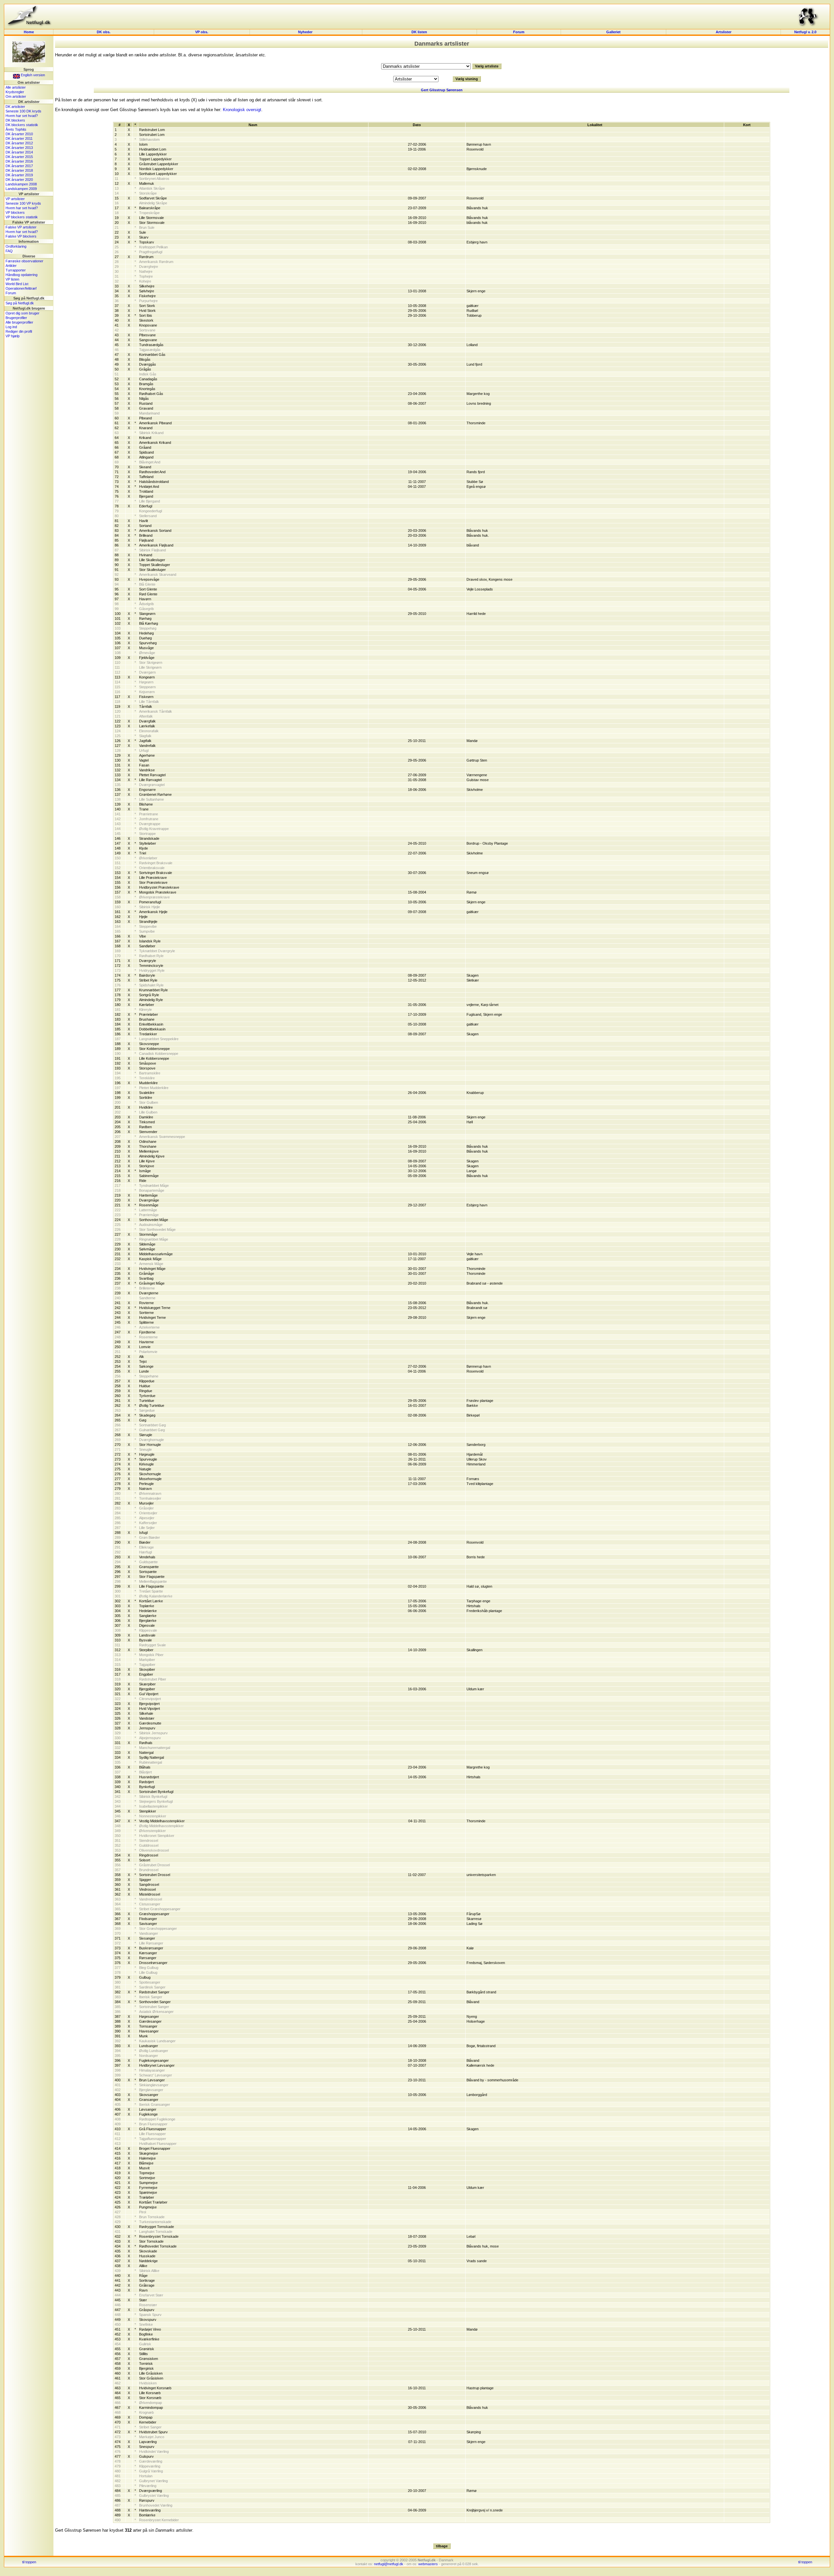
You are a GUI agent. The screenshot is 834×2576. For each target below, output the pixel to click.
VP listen (12, 279)
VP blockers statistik (22, 217)
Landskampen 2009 (21, 189)
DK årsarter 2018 (19, 170)
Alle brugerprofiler (19, 322)
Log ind (11, 327)
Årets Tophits (16, 129)
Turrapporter (16, 270)
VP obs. (202, 32)
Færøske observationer (24, 261)
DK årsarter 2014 (19, 152)
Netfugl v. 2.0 (805, 32)
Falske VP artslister (21, 227)
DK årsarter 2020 (19, 180)
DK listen (419, 32)
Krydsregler (15, 92)
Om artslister (16, 96)
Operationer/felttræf (21, 288)
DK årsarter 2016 (19, 161)
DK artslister (15, 107)
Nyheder (306, 32)
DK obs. (104, 32)
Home (29, 32)
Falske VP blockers (21, 236)
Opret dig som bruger (22, 313)
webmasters (428, 2564)
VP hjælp (13, 336)
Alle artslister (16, 87)
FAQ (9, 251)
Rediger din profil (19, 331)
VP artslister (15, 199)
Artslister (724, 32)
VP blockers (15, 212)
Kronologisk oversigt (242, 110)
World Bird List (17, 284)
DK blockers (15, 120)
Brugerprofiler (16, 318)
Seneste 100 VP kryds (23, 203)
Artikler (11, 266)
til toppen (29, 2562)
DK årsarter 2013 (19, 148)
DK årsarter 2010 (19, 134)
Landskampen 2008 (21, 184)
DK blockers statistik (22, 125)
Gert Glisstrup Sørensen (442, 90)
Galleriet (613, 32)
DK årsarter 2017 (19, 166)
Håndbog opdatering (22, 275)
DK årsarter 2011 (19, 138)
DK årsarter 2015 (19, 157)
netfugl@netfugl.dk (389, 2564)
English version (32, 75)
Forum (519, 32)
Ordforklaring (16, 246)
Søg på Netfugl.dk (20, 303)
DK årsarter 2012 (19, 143)
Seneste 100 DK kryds (23, 111)
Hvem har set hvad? (22, 116)
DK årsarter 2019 (19, 175)
